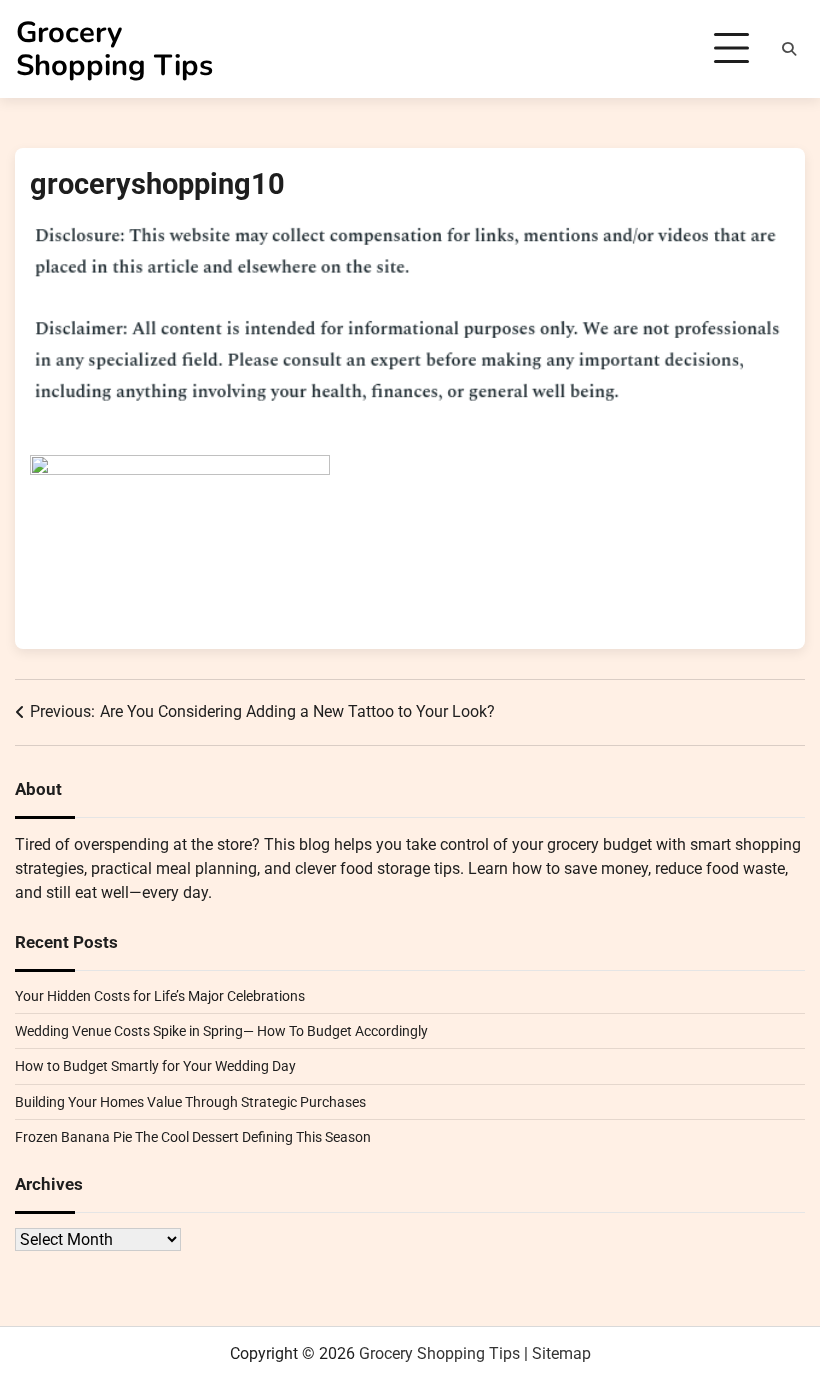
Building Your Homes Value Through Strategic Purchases (190, 1102)
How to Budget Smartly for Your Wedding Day (155, 1066)
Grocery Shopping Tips (114, 49)
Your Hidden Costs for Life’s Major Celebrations (160, 996)
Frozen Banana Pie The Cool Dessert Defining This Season (193, 1137)
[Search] (789, 49)
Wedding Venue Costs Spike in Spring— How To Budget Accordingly (221, 1031)
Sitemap (561, 1353)
